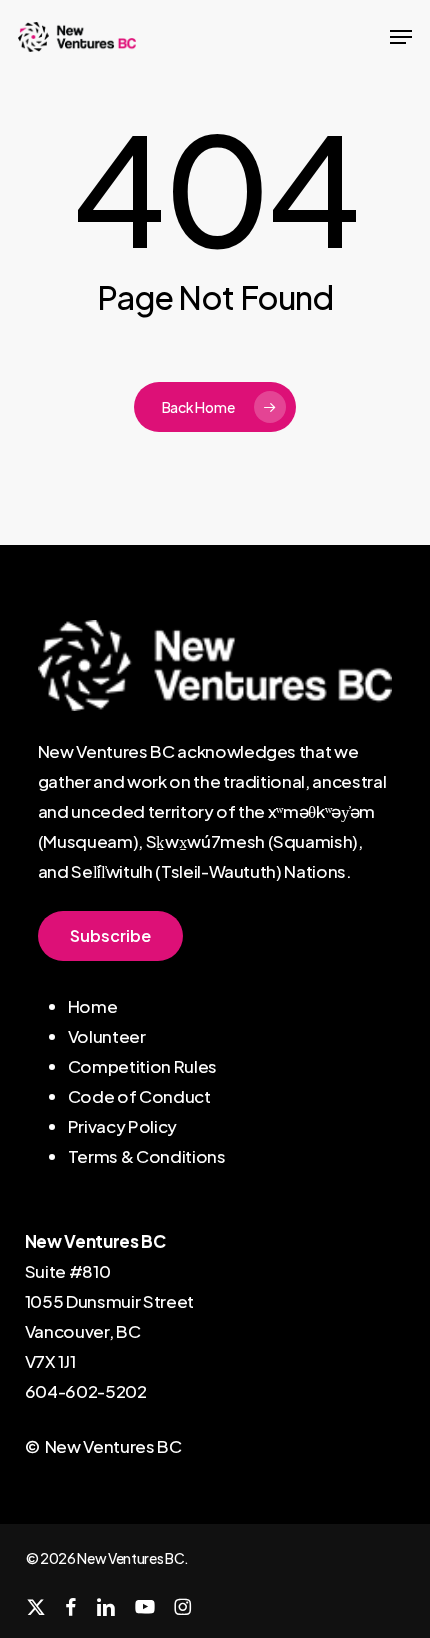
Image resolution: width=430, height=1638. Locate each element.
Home (93, 1006)
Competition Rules (142, 1066)
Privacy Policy (122, 1126)
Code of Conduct (139, 1096)
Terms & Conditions (147, 1156)
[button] (401, 37)
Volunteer (107, 1036)
